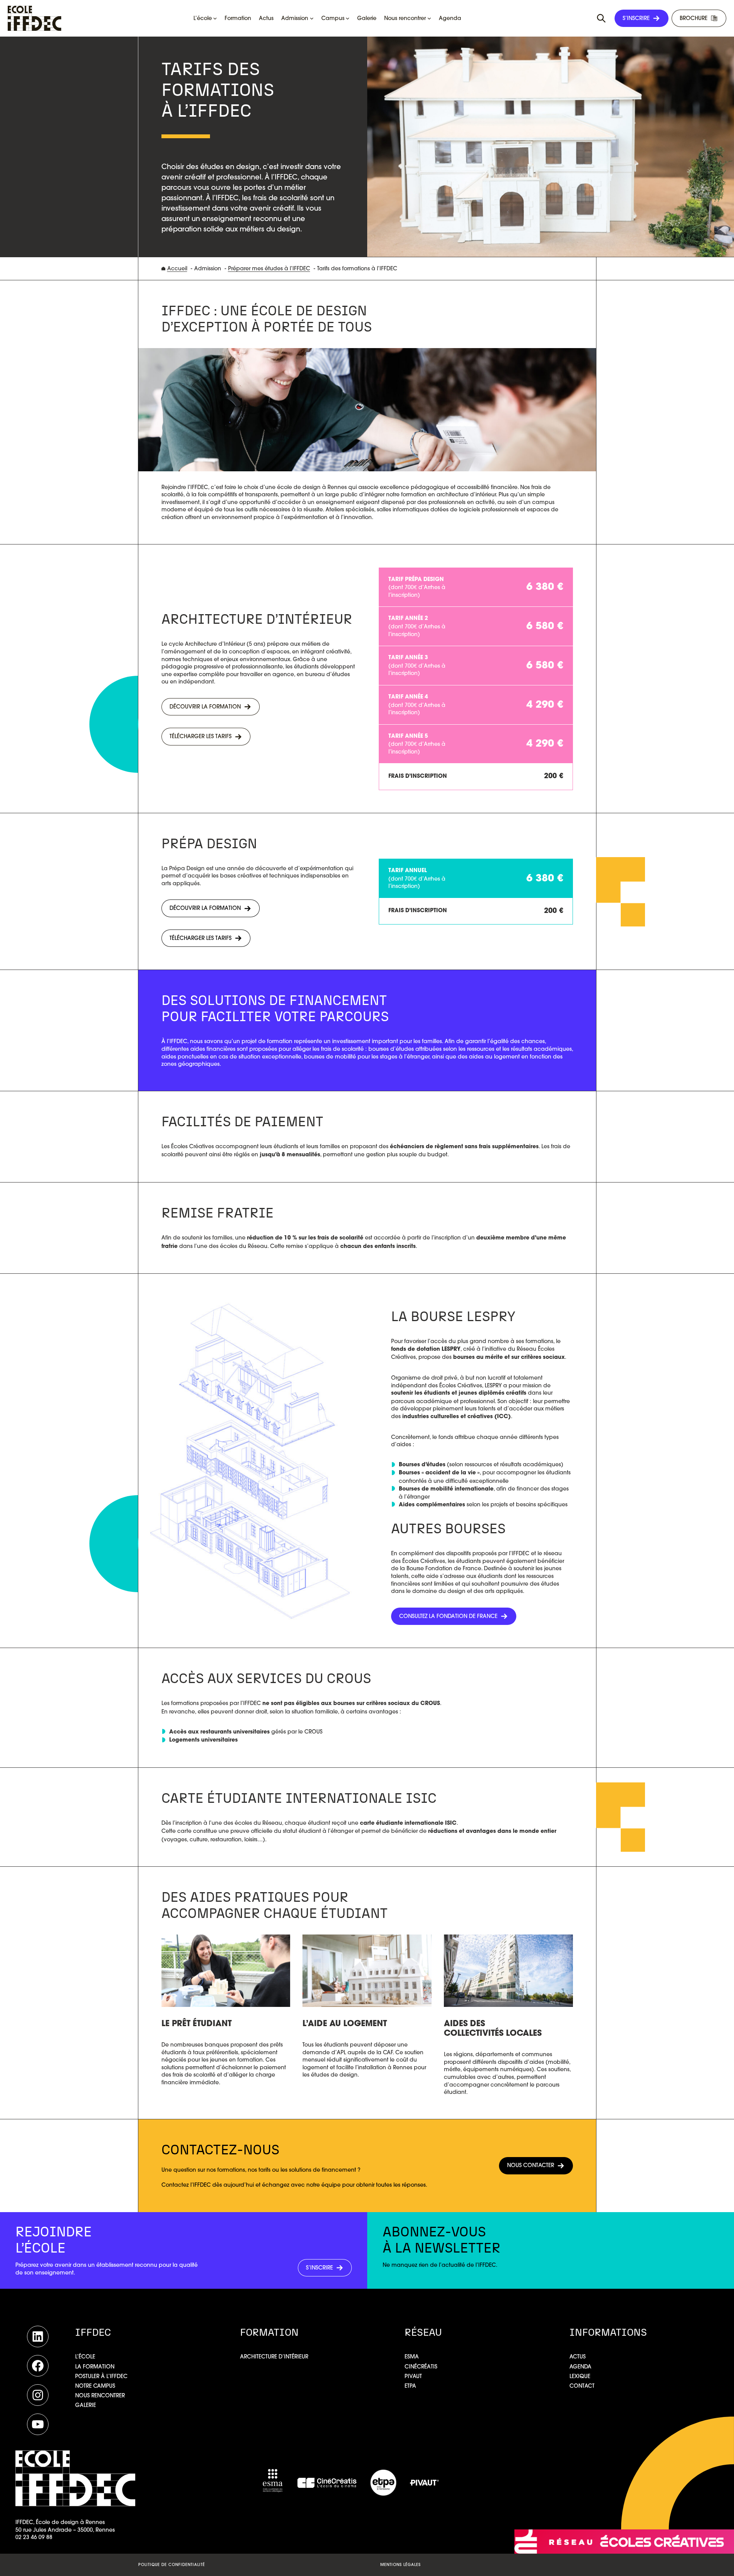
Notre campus (95, 2386)
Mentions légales (401, 2565)
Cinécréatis (421, 2367)
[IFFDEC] (34, 18)
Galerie (86, 2405)
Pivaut (413, 2376)
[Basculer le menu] (601, 18)
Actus (578, 2357)
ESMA (412, 2357)
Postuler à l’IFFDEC (101, 2376)
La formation (95, 2367)
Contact (582, 2386)
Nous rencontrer (100, 2395)
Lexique (580, 2376)
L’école (85, 2357)
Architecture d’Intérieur (274, 2357)
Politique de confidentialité (172, 2565)
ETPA (410, 2386)
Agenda (580, 2367)
